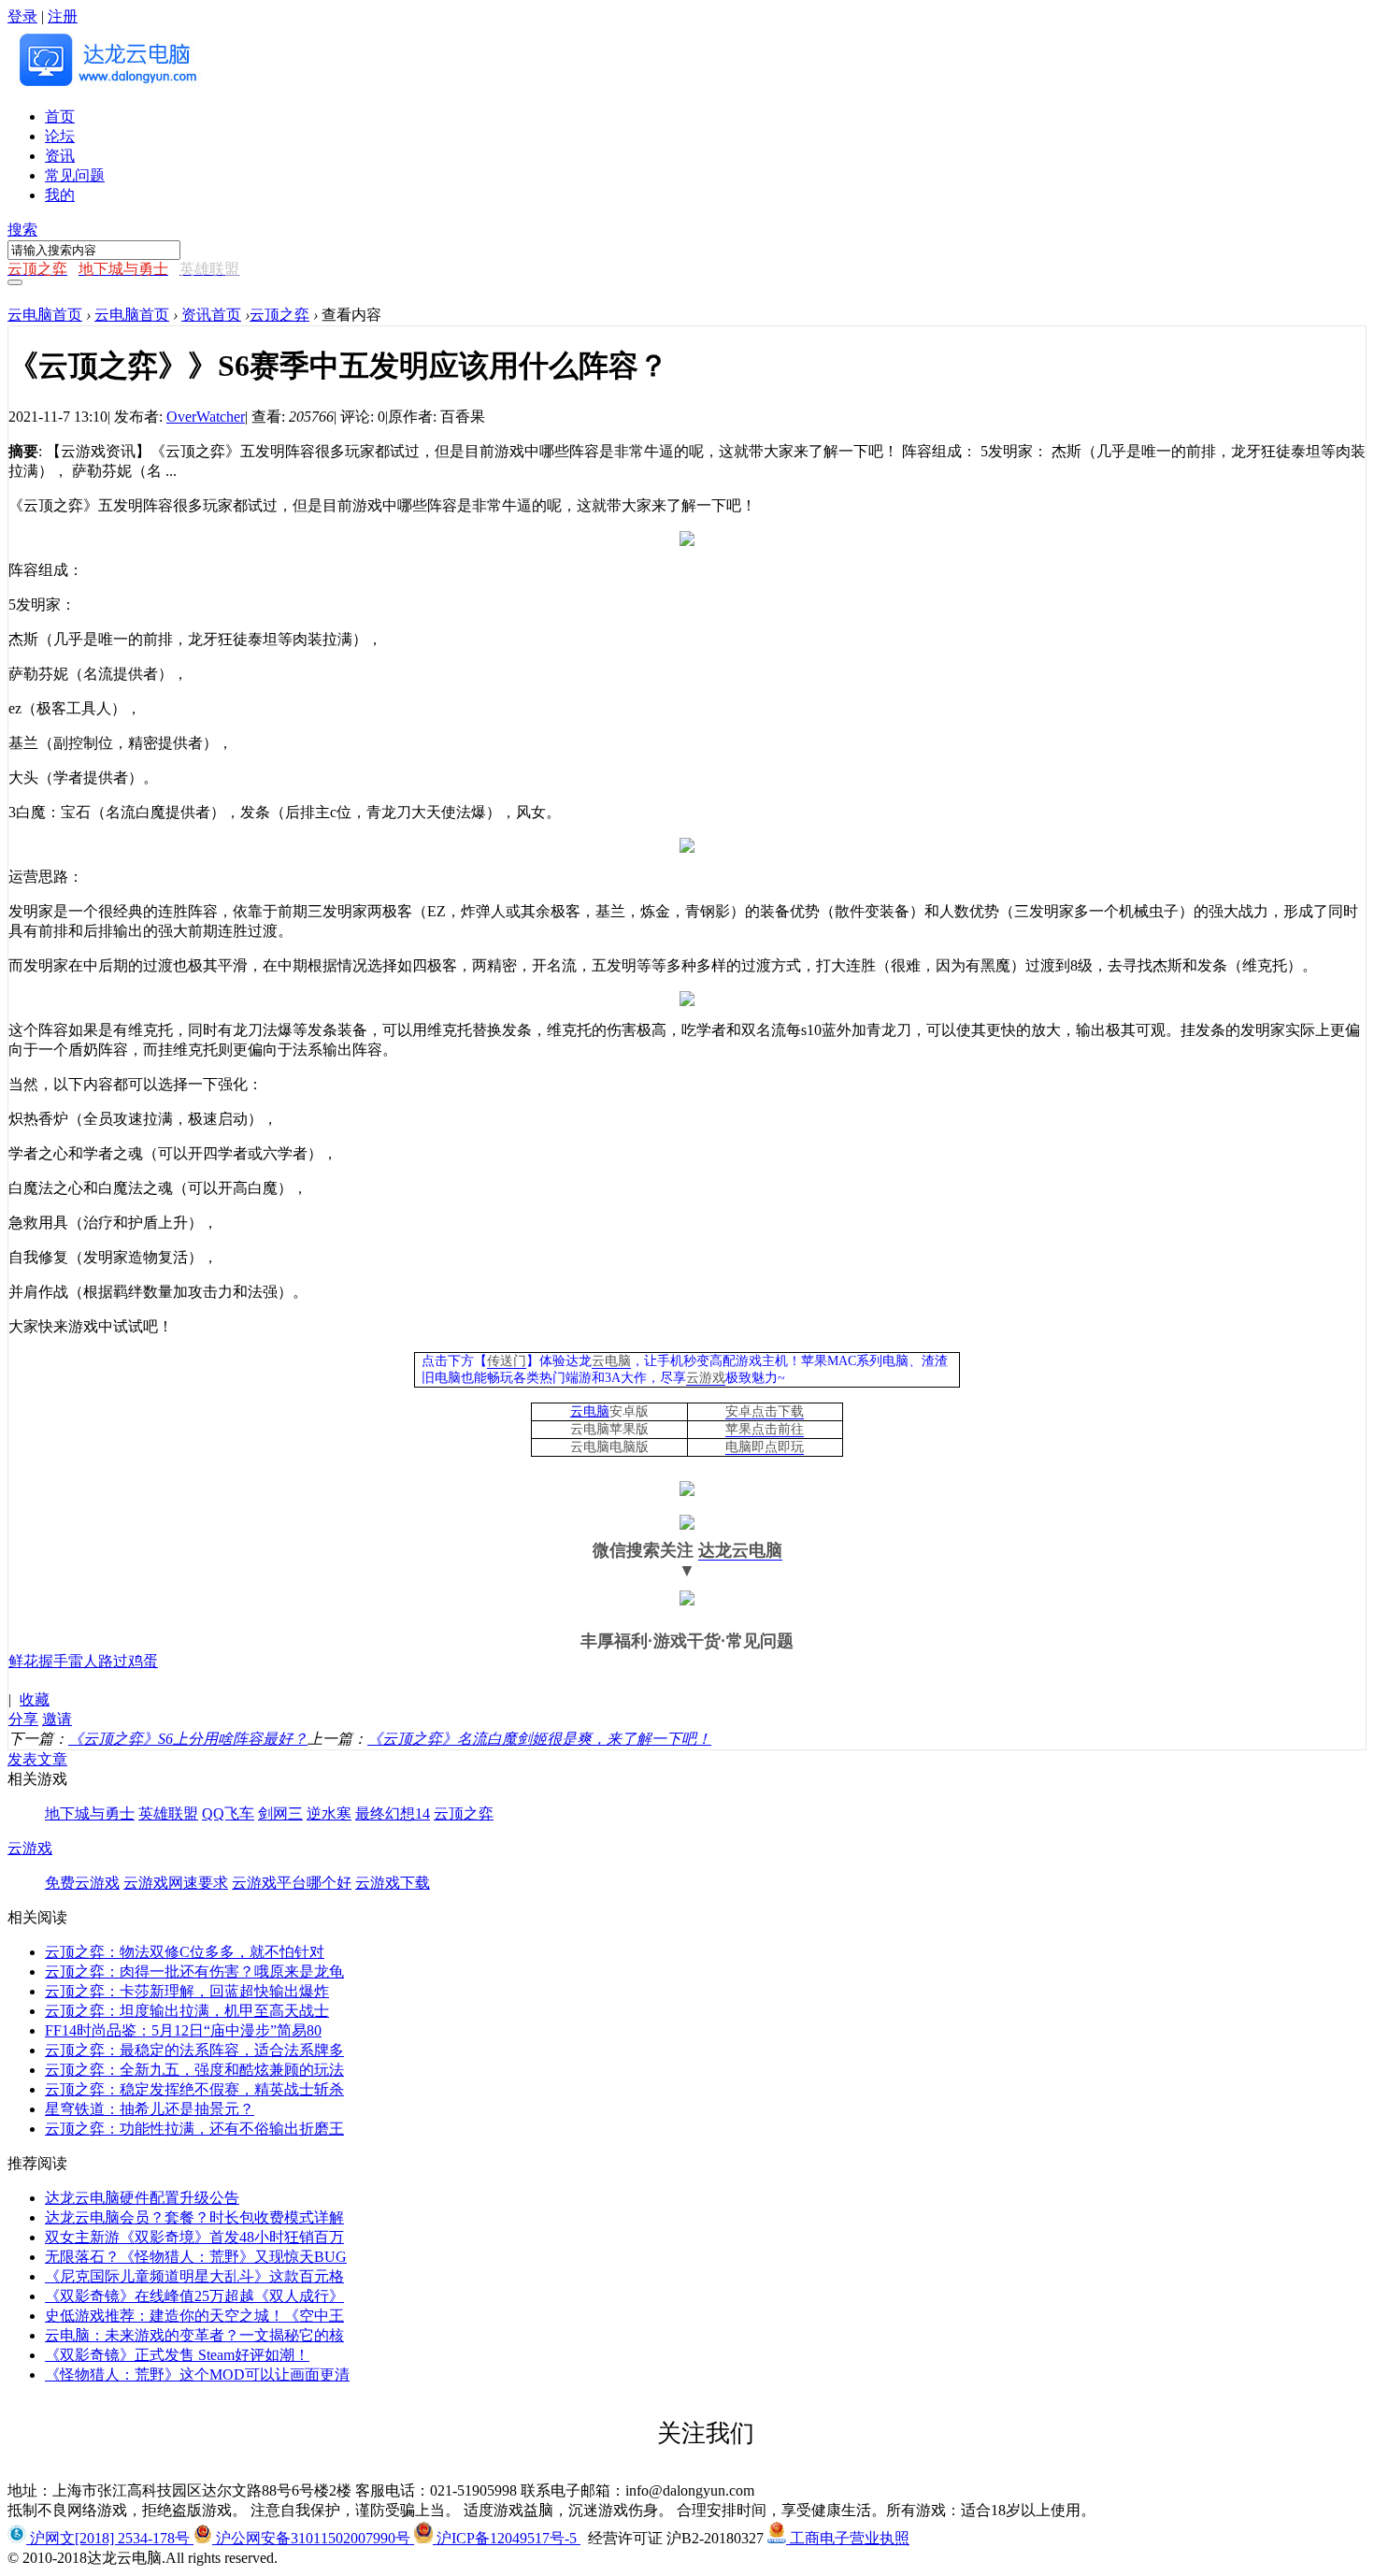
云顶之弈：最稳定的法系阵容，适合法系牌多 (194, 2050)
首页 (60, 116)
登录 (22, 16)
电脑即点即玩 (765, 1447)
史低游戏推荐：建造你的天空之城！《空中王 (194, 2316)
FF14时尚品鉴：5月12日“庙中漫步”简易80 (183, 2030)
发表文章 (37, 1759)
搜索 (22, 230)
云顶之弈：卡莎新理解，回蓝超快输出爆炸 (187, 1991)
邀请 (57, 1719)
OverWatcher (206, 417)
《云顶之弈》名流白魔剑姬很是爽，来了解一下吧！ (539, 1739)
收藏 (35, 1699)
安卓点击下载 (765, 1411)
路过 (113, 1661)
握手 (53, 1661)
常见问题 (75, 175)
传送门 (507, 1361)
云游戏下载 (393, 1883)
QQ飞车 (228, 1813)
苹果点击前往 (765, 1429)
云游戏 (706, 1378)
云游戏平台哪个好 (292, 1883)
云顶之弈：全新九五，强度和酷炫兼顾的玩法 (194, 2070)
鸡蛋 (143, 1661)
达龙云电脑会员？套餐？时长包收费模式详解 (194, 2217)
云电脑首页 (45, 315)
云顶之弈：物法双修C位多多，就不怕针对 (185, 1952)
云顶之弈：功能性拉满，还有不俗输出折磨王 (194, 2129)
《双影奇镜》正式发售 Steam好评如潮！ (177, 2355)
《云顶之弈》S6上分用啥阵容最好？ (188, 1739)
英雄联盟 (168, 1813)
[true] (15, 282)
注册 (63, 16)
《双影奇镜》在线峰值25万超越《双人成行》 (194, 2296)
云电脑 (611, 1361)
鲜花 (23, 1661)
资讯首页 (211, 315)
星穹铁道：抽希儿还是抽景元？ (150, 2109)
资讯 (60, 156)
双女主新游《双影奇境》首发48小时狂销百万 (194, 2237)
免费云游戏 (82, 1883)
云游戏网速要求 (176, 1883)
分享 (23, 1719)
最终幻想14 (393, 1813)
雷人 (83, 1661)
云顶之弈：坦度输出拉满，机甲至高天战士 (187, 2011)
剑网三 (280, 1813)
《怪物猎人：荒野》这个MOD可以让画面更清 (197, 2375)
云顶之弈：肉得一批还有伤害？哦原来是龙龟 (194, 1972)
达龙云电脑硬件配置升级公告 (142, 2198)
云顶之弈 (279, 315)
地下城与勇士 (90, 1813)
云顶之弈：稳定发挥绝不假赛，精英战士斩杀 (194, 2089)
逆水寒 (329, 1813)
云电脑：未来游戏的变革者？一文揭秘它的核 (194, 2335)
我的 (60, 195)
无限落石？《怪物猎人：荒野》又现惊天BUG (196, 2257)
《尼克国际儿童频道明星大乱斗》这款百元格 (194, 2276)
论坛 (60, 136)
